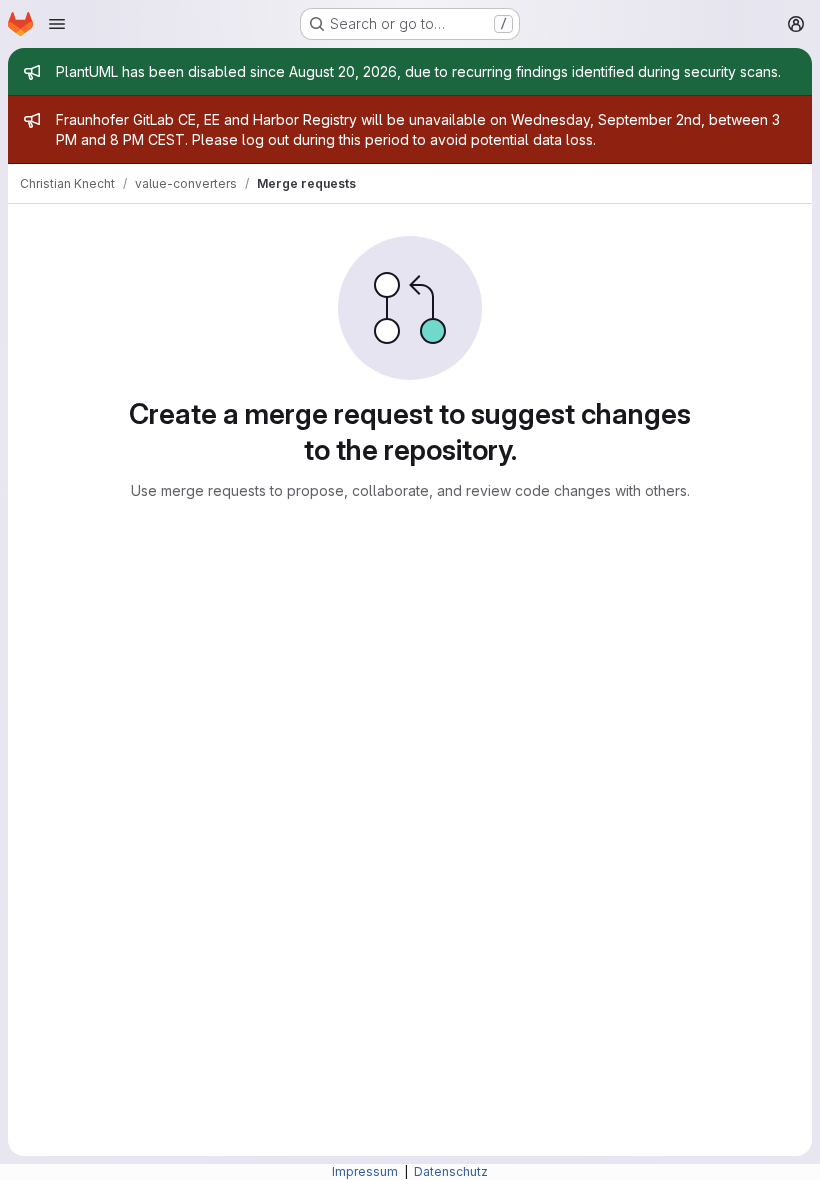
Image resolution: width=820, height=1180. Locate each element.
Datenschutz (451, 1171)
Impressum (366, 1171)
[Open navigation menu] (57, 24)
